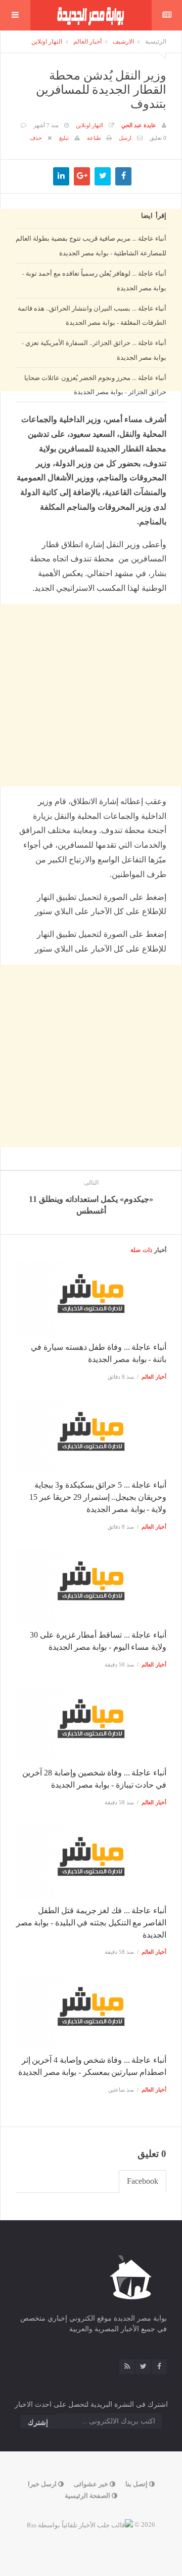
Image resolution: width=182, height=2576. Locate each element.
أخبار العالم (87, 42)
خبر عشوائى (92, 2484)
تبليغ (64, 138)
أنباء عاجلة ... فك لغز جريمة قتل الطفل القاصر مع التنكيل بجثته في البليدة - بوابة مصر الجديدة (91, 1923)
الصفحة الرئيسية (88, 2496)
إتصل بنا (137, 2484)
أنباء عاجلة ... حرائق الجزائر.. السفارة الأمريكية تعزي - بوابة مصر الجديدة (94, 350)
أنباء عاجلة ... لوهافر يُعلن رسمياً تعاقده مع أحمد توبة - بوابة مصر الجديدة (94, 280)
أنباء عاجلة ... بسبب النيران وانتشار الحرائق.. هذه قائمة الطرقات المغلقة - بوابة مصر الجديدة (92, 315)
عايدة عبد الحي (139, 125)
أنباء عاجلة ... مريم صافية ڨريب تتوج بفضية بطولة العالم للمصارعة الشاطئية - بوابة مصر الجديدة (91, 245)
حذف (36, 138)
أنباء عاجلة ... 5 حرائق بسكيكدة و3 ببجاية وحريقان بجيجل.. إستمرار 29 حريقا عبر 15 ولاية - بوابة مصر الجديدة (98, 1497)
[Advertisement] (91, 504)
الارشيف (123, 42)
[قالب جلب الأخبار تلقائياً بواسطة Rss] (80, 2525)
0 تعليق (158, 138)
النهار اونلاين (47, 42)
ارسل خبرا (43, 2484)
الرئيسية (156, 42)
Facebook (143, 2181)
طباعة (94, 138)
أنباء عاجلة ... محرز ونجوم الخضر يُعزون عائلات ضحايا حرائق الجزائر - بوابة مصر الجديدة (95, 385)
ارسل (125, 138)
